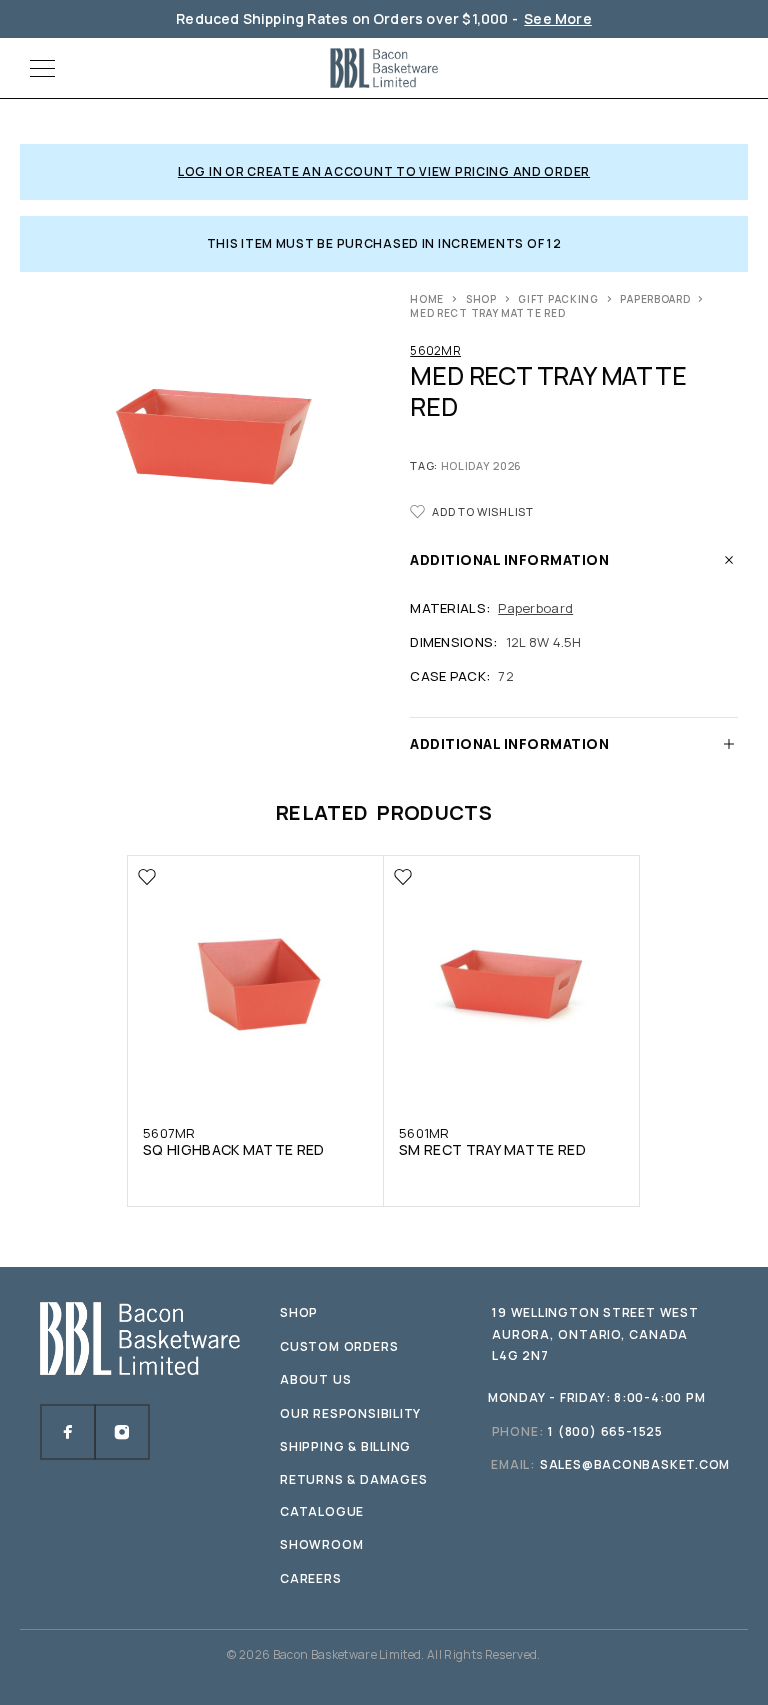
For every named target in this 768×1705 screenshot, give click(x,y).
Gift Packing (558, 299)
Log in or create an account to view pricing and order (384, 171)
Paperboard (655, 299)
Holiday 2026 (481, 465)
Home (427, 299)
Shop (481, 299)
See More (558, 18)
